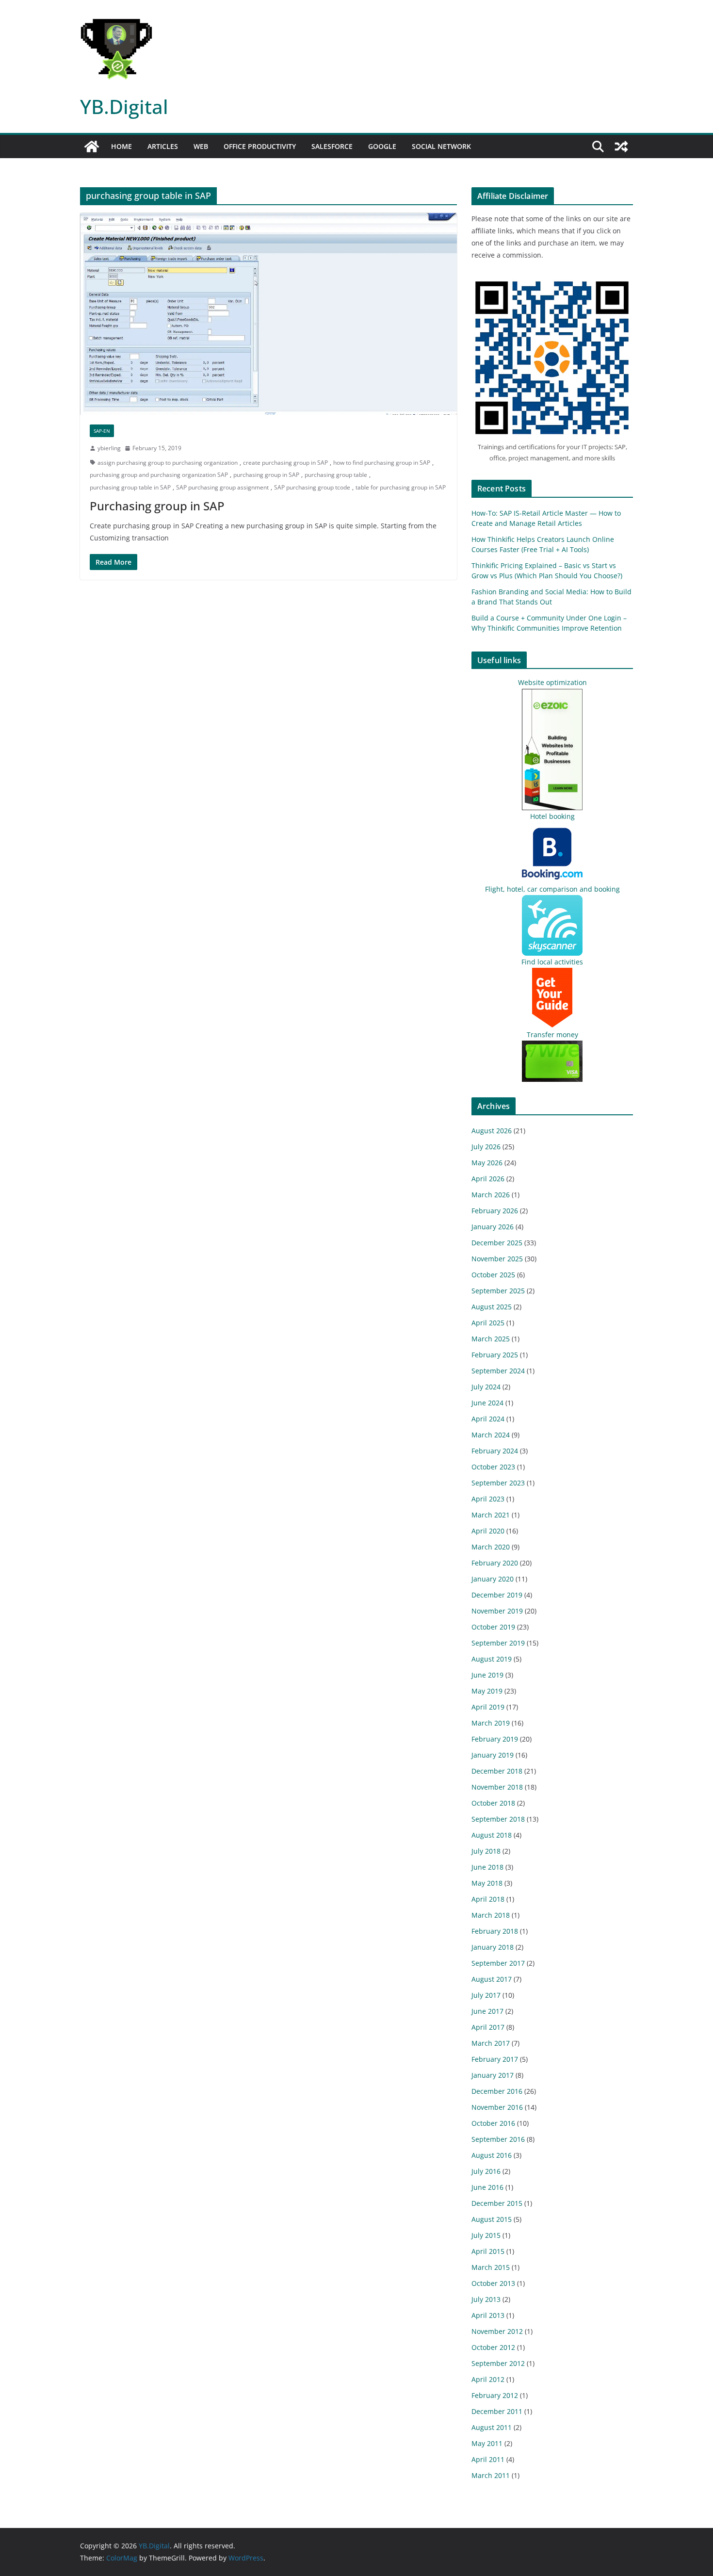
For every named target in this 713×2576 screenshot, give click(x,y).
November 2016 (497, 2107)
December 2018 (497, 1771)
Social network (441, 146)
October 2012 (493, 2347)
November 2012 (497, 2331)
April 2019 (488, 1707)
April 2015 (488, 2251)
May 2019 (487, 1691)
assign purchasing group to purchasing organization (168, 463)
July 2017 (486, 1995)
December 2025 (497, 1243)
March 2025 (491, 1339)
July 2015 (486, 2235)
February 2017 (495, 2059)
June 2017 (487, 2011)
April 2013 (488, 2315)
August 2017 (492, 1979)
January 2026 (493, 1227)
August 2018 (492, 1835)
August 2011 (492, 2427)
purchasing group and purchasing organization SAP (159, 475)
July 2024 (486, 1387)
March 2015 (491, 2267)
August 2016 (492, 2155)
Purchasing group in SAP (157, 506)
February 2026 (495, 1211)
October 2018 (493, 1803)
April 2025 (488, 1323)
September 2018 (498, 1819)
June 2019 (487, 1675)
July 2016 (486, 2171)
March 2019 (491, 1723)
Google (382, 146)
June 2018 (487, 1867)
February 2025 (495, 1355)
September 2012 (498, 2363)
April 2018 (488, 1899)
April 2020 (488, 1531)
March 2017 (491, 2043)
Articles (163, 146)
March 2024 (491, 1435)
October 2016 (493, 2123)
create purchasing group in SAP (285, 463)
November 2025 (497, 1259)
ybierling (109, 448)
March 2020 (491, 1547)
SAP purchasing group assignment (222, 487)
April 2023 (488, 1499)
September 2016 (498, 2139)
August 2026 (492, 1131)
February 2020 (495, 1563)
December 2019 (497, 1595)
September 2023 (498, 1483)
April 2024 (488, 1419)
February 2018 (495, 1931)
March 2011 (491, 2475)
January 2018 (493, 1947)
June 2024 (487, 1403)
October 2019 (493, 1627)
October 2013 (493, 2283)
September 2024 (498, 1371)
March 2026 (491, 1195)
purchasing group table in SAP (130, 487)
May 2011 (487, 2443)
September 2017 (498, 1963)
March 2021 (491, 1515)
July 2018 (486, 1851)
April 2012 (488, 2379)
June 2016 (487, 2187)
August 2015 (492, 2219)
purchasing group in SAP (266, 475)
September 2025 (498, 1291)
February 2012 (495, 2395)
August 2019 (492, 1659)
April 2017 (488, 2027)
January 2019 (493, 1755)
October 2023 (493, 1467)
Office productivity (260, 146)
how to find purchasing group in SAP (382, 463)
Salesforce (332, 146)
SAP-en (102, 431)
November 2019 (497, 1611)
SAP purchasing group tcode (312, 487)
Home (122, 146)
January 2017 (493, 2075)
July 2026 (486, 1147)
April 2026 (488, 1179)
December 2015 (497, 2203)
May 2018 (487, 1883)
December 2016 (497, 2091)
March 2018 (491, 1915)
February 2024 (495, 1451)
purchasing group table (336, 475)
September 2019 (498, 1643)
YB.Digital (124, 106)
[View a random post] (621, 147)
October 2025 (493, 1275)
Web (201, 146)
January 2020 (493, 1579)
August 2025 (492, 1307)
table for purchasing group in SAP (401, 487)
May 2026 (487, 1163)
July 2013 (486, 2299)
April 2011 (488, 2459)
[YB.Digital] (92, 147)
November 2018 (497, 1787)
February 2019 (495, 1739)
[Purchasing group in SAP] (268, 314)
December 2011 (497, 2411)
